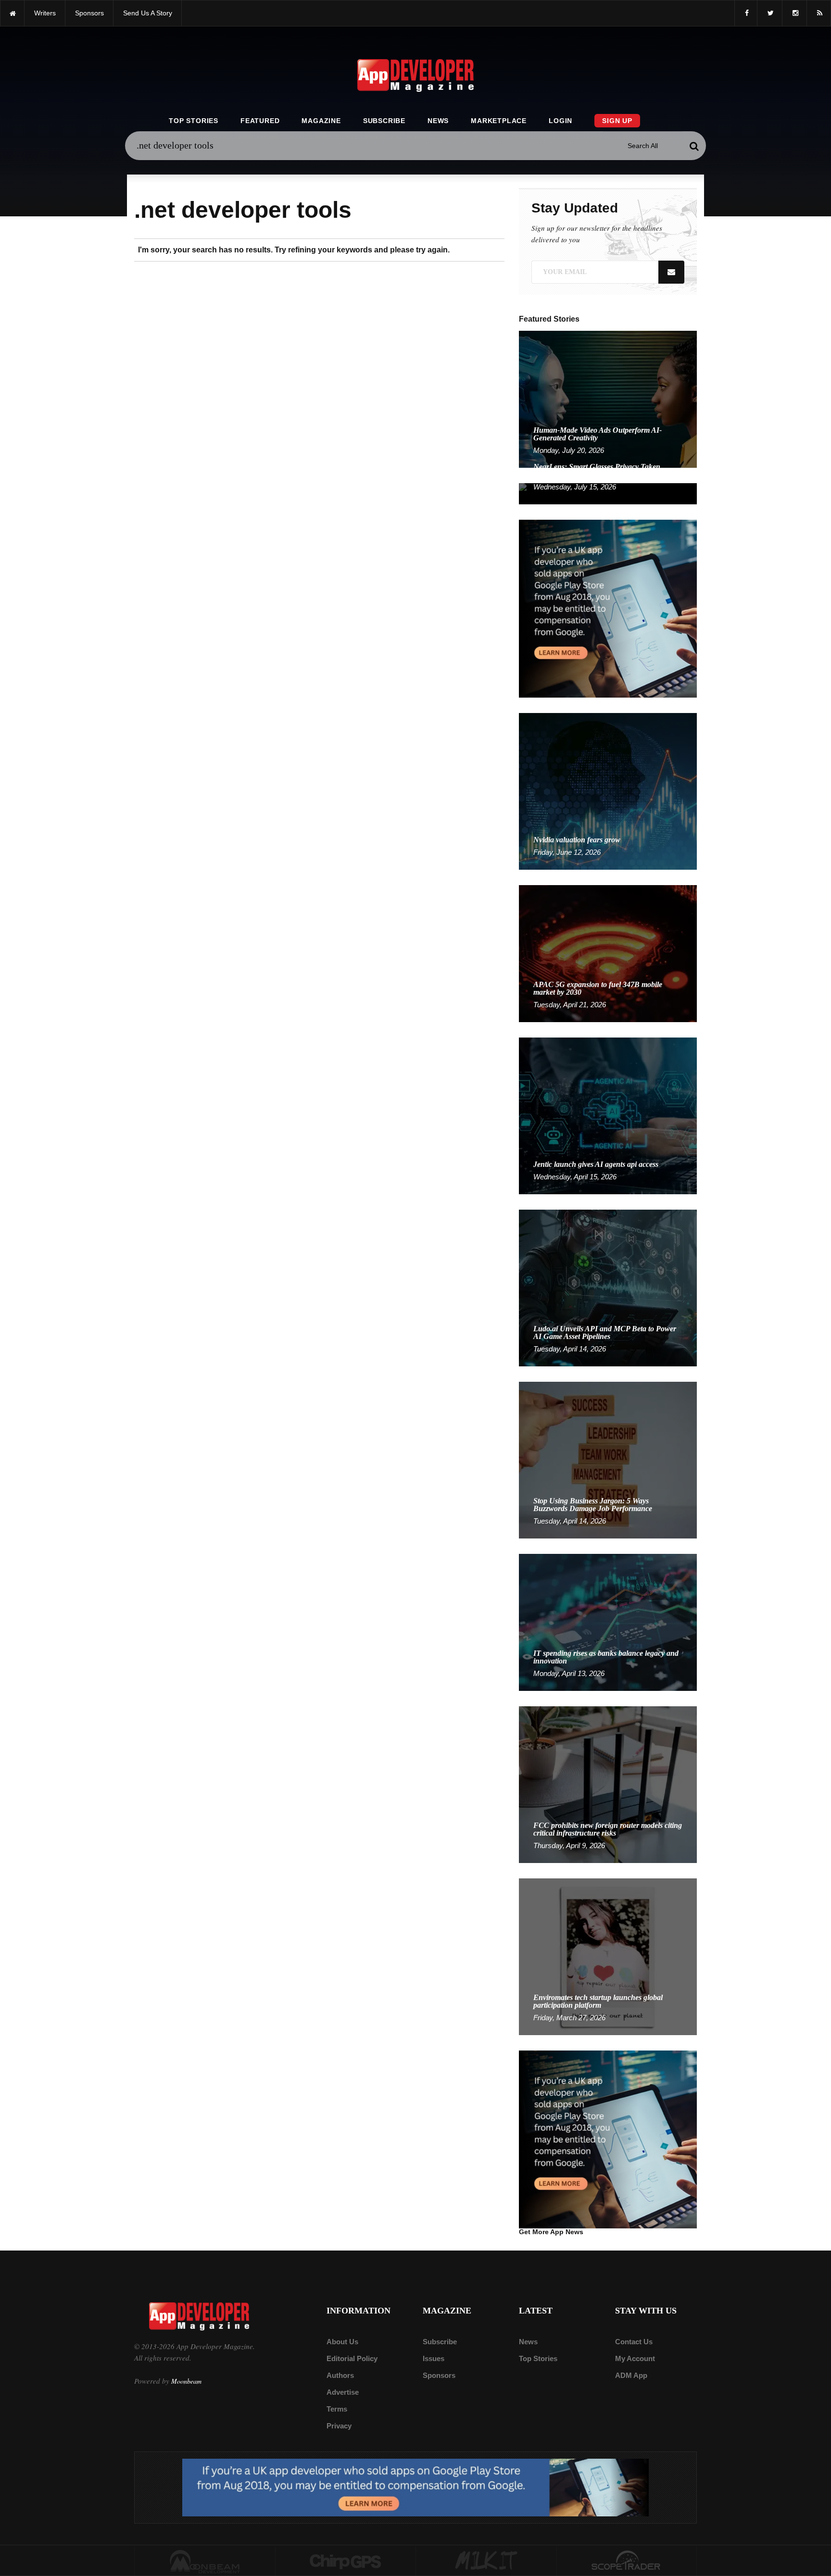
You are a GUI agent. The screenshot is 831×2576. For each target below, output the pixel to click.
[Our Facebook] (746, 13)
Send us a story (148, 13)
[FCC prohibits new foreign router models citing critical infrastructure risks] (608, 1784)
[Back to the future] (12, 13)
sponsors (89, 13)
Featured (260, 121)
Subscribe (384, 121)
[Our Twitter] (770, 13)
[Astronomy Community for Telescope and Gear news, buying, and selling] (627, 2561)
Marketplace (499, 121)
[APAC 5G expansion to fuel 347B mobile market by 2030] (608, 953)
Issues (434, 2358)
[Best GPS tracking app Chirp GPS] (346, 2561)
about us (342, 2342)
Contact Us (634, 2342)
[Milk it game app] (486, 2561)
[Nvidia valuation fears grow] (608, 791)
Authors (340, 2375)
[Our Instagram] (794, 13)
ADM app (631, 2375)
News (438, 121)
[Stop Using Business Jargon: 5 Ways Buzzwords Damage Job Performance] (608, 1459)
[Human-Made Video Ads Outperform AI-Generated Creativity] (608, 399)
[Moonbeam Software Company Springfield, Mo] (205, 2561)
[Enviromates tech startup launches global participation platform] (608, 1956)
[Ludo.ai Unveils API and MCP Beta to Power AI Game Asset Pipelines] (608, 1287)
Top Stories (194, 121)
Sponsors (439, 2375)
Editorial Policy (352, 2358)
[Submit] (694, 146)
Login (560, 121)
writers (45, 13)
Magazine (321, 121)
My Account (635, 2358)
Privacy (339, 2426)
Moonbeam (186, 2381)
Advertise (343, 2392)
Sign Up (617, 121)
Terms (337, 2409)
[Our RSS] (819, 13)
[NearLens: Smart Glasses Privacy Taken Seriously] (608, 493)
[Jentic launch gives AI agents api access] (608, 1115)
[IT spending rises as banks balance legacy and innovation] (608, 1622)
